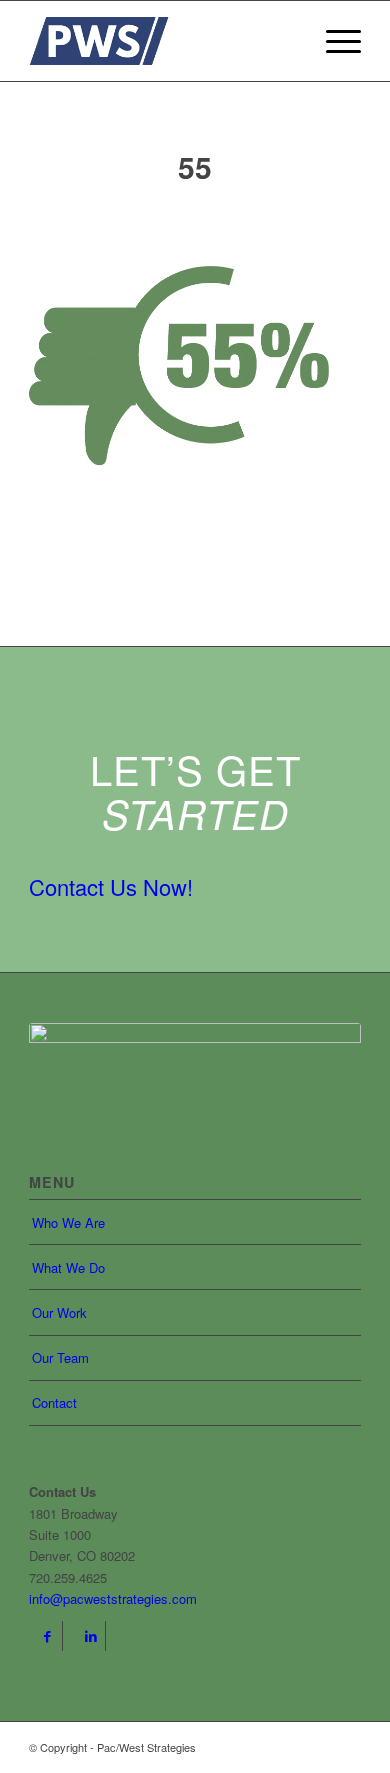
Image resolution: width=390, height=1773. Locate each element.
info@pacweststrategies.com (113, 1598)
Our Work (59, 1312)
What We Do (68, 1267)
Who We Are (68, 1222)
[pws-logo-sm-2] (161, 41)
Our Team (60, 1357)
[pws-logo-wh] (195, 1073)
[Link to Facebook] (47, 1636)
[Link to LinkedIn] (90, 1636)
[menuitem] (333, 41)
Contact (54, 1402)
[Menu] (333, 41)
